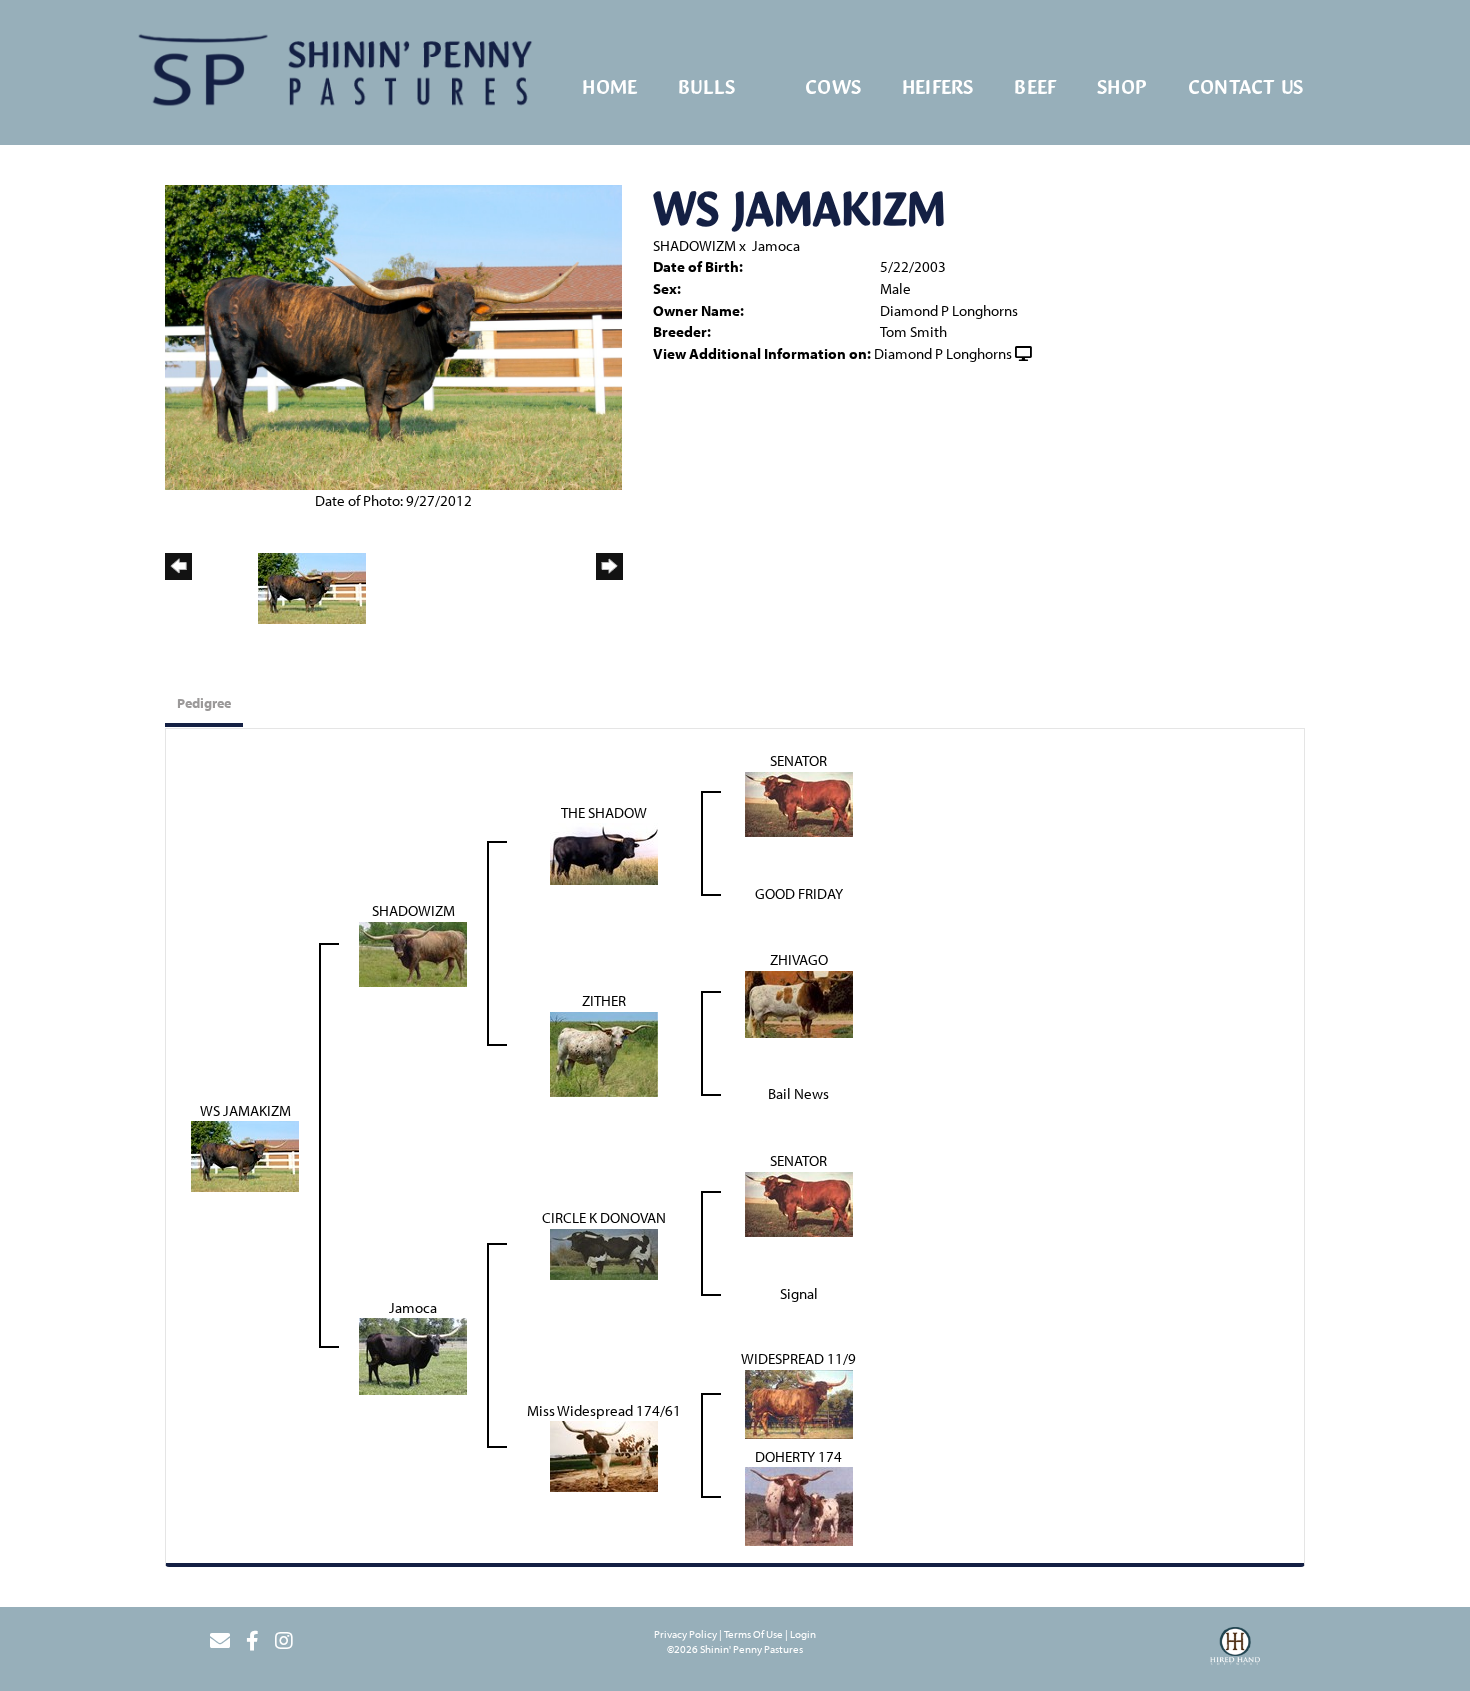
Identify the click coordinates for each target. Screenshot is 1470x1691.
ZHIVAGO (799, 959)
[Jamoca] (413, 1354)
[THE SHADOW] (604, 852)
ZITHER (604, 1000)
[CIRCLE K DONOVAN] (604, 1252)
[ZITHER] (604, 1052)
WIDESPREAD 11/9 (798, 1358)
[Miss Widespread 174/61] (604, 1454)
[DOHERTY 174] (799, 1504)
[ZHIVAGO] (799, 1002)
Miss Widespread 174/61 (604, 1410)
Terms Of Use (753, 1634)
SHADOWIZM (694, 245)
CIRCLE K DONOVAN (604, 1217)
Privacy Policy (685, 1634)
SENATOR (798, 760)
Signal (799, 1293)
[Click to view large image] (393, 335)
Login (803, 1634)
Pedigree (204, 703)
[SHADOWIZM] (413, 952)
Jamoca (776, 245)
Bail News (798, 1093)
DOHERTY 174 (798, 1456)
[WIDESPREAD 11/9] (799, 1402)
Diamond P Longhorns (943, 353)
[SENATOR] (799, 802)
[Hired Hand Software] (1235, 1649)
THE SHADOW (604, 812)
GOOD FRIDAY (799, 893)
